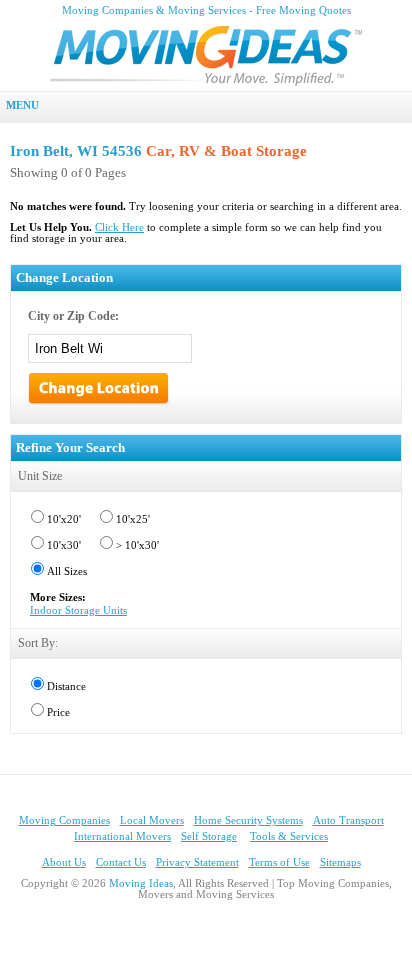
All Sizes (67, 571)
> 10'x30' (137, 545)
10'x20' (64, 519)
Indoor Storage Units (78, 610)
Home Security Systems (248, 820)
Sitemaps (340, 862)
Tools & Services (289, 836)
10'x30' (64, 545)
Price (58, 712)
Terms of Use (279, 862)
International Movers (122, 836)
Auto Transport (348, 820)
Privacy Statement (197, 862)
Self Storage (209, 836)
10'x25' (133, 519)
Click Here (119, 227)
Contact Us (121, 862)
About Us (64, 862)
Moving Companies (64, 820)
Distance (66, 686)
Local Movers (152, 820)
